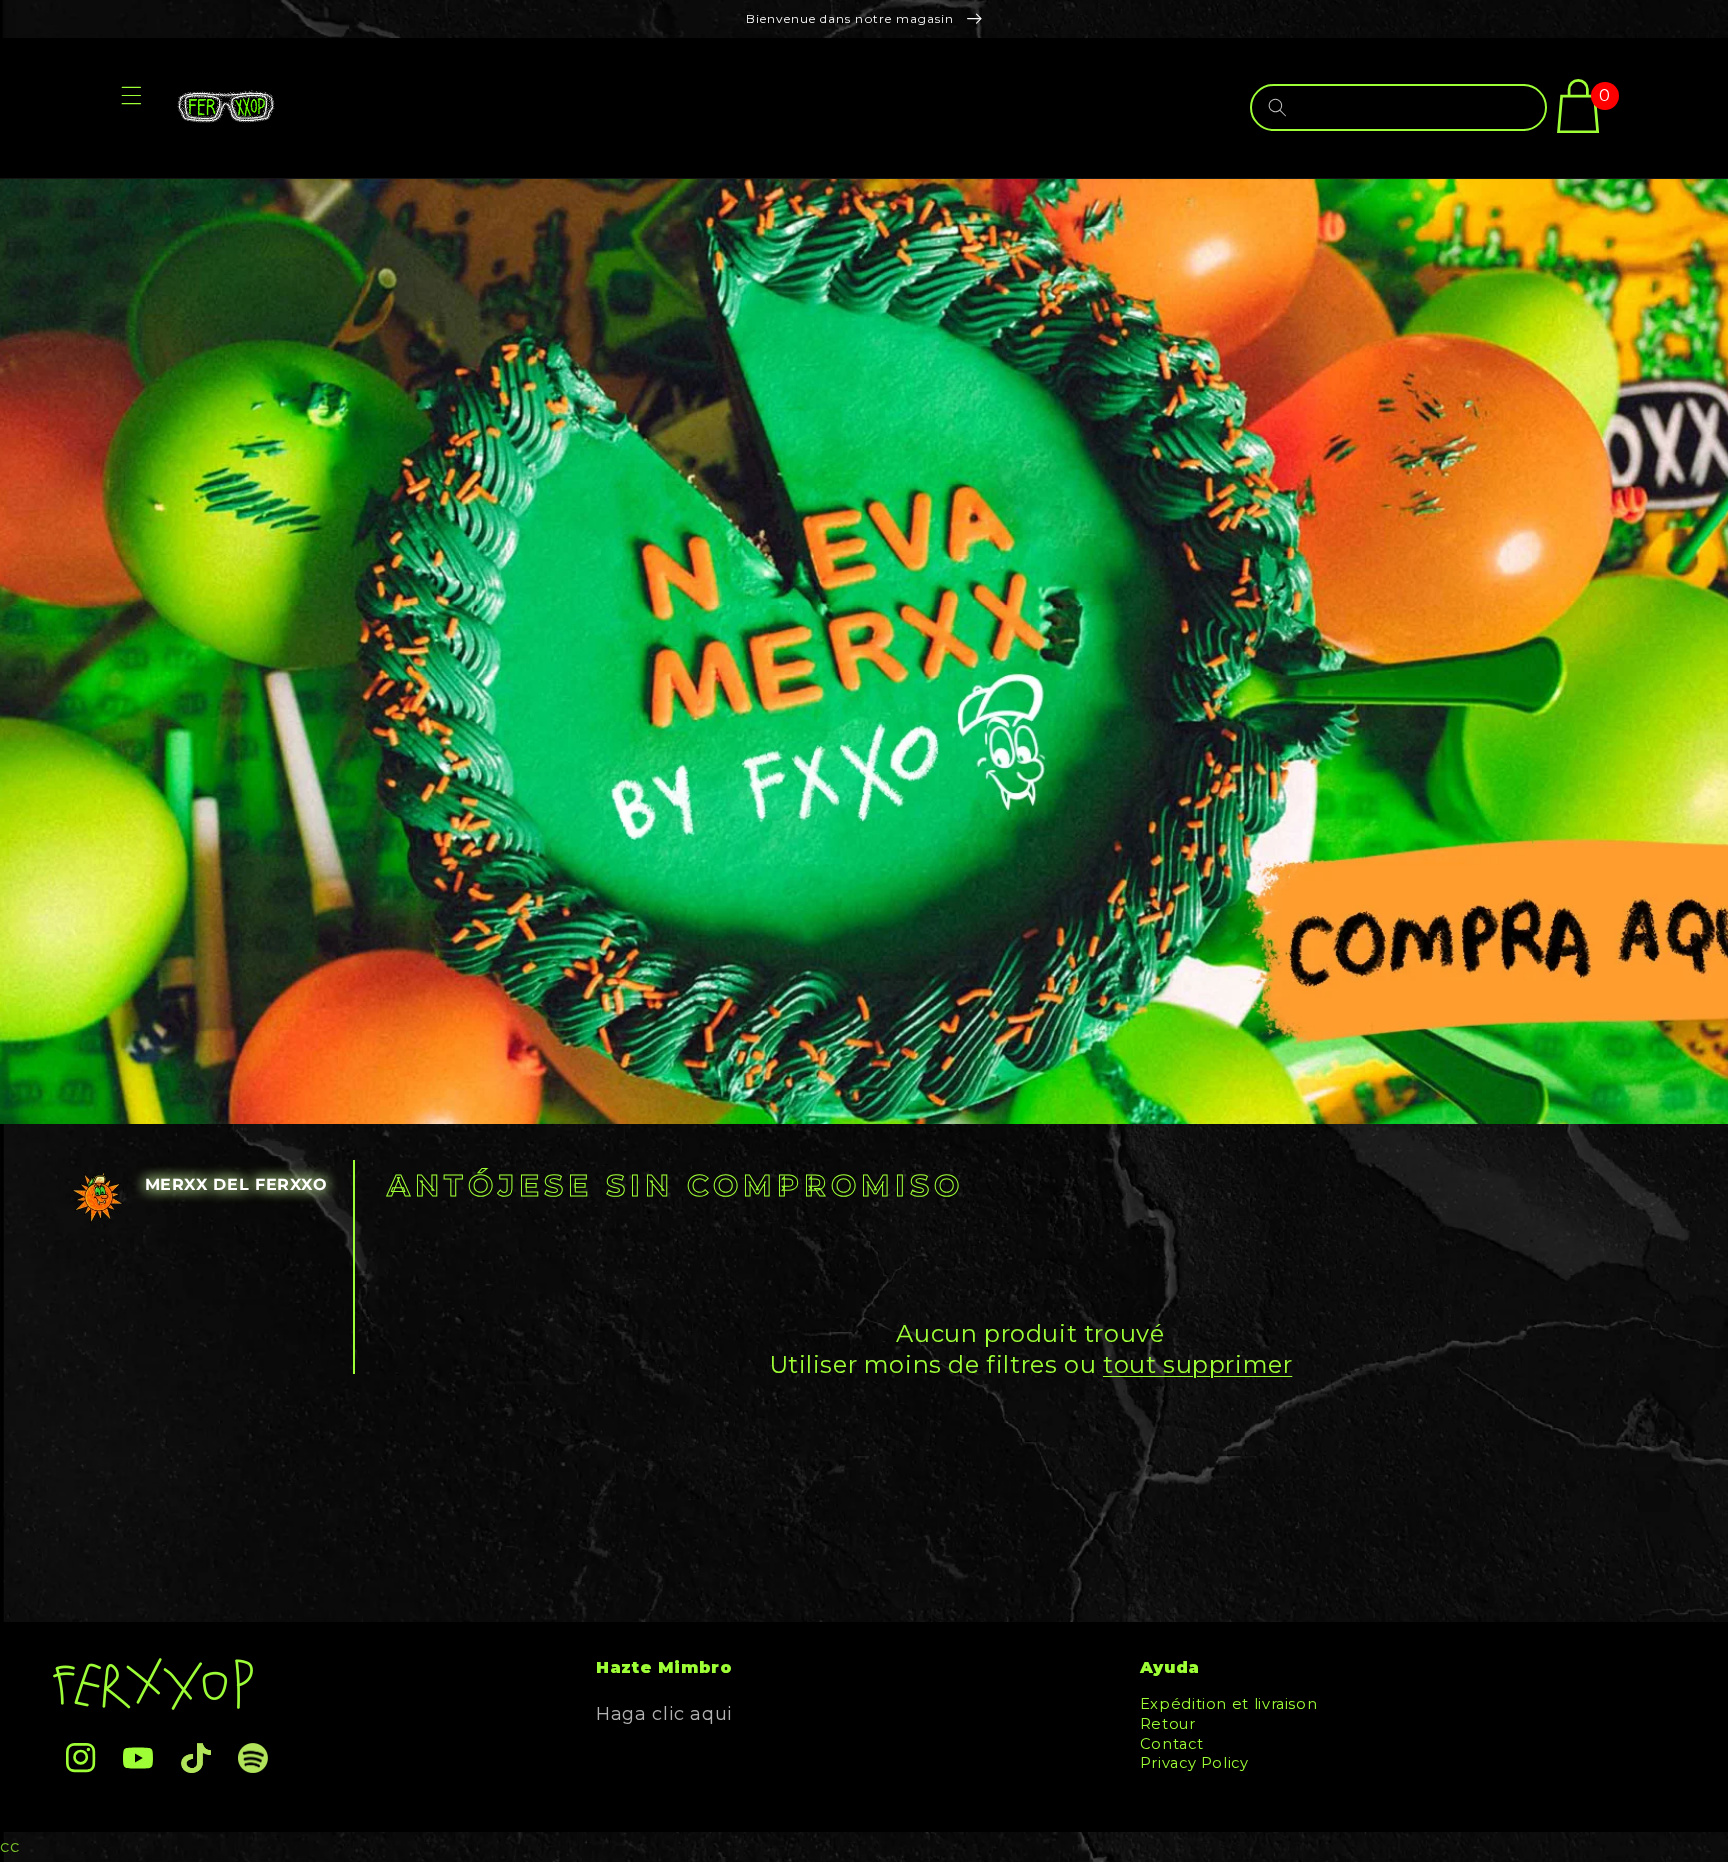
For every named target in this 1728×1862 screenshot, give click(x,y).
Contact (1171, 1743)
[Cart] (1578, 106)
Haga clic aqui (664, 1714)
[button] (131, 108)
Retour (1168, 1724)
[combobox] (1398, 107)
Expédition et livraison (1229, 1706)
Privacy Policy (1194, 1763)
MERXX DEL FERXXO (236, 1184)
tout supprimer (1197, 1364)
